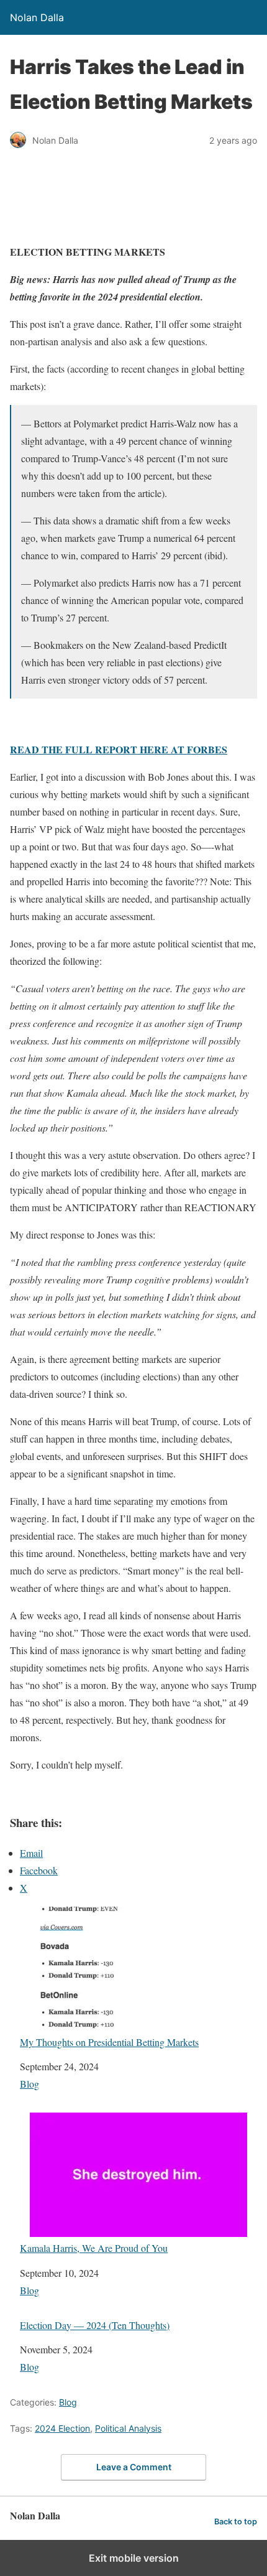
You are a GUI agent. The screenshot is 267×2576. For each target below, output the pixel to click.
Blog (29, 2084)
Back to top (236, 2522)
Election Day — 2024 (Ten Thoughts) (95, 2325)
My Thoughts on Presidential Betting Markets (109, 2042)
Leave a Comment (134, 2467)
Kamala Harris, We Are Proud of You (94, 2248)
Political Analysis (128, 2428)
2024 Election (62, 2428)
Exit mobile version (134, 2558)
